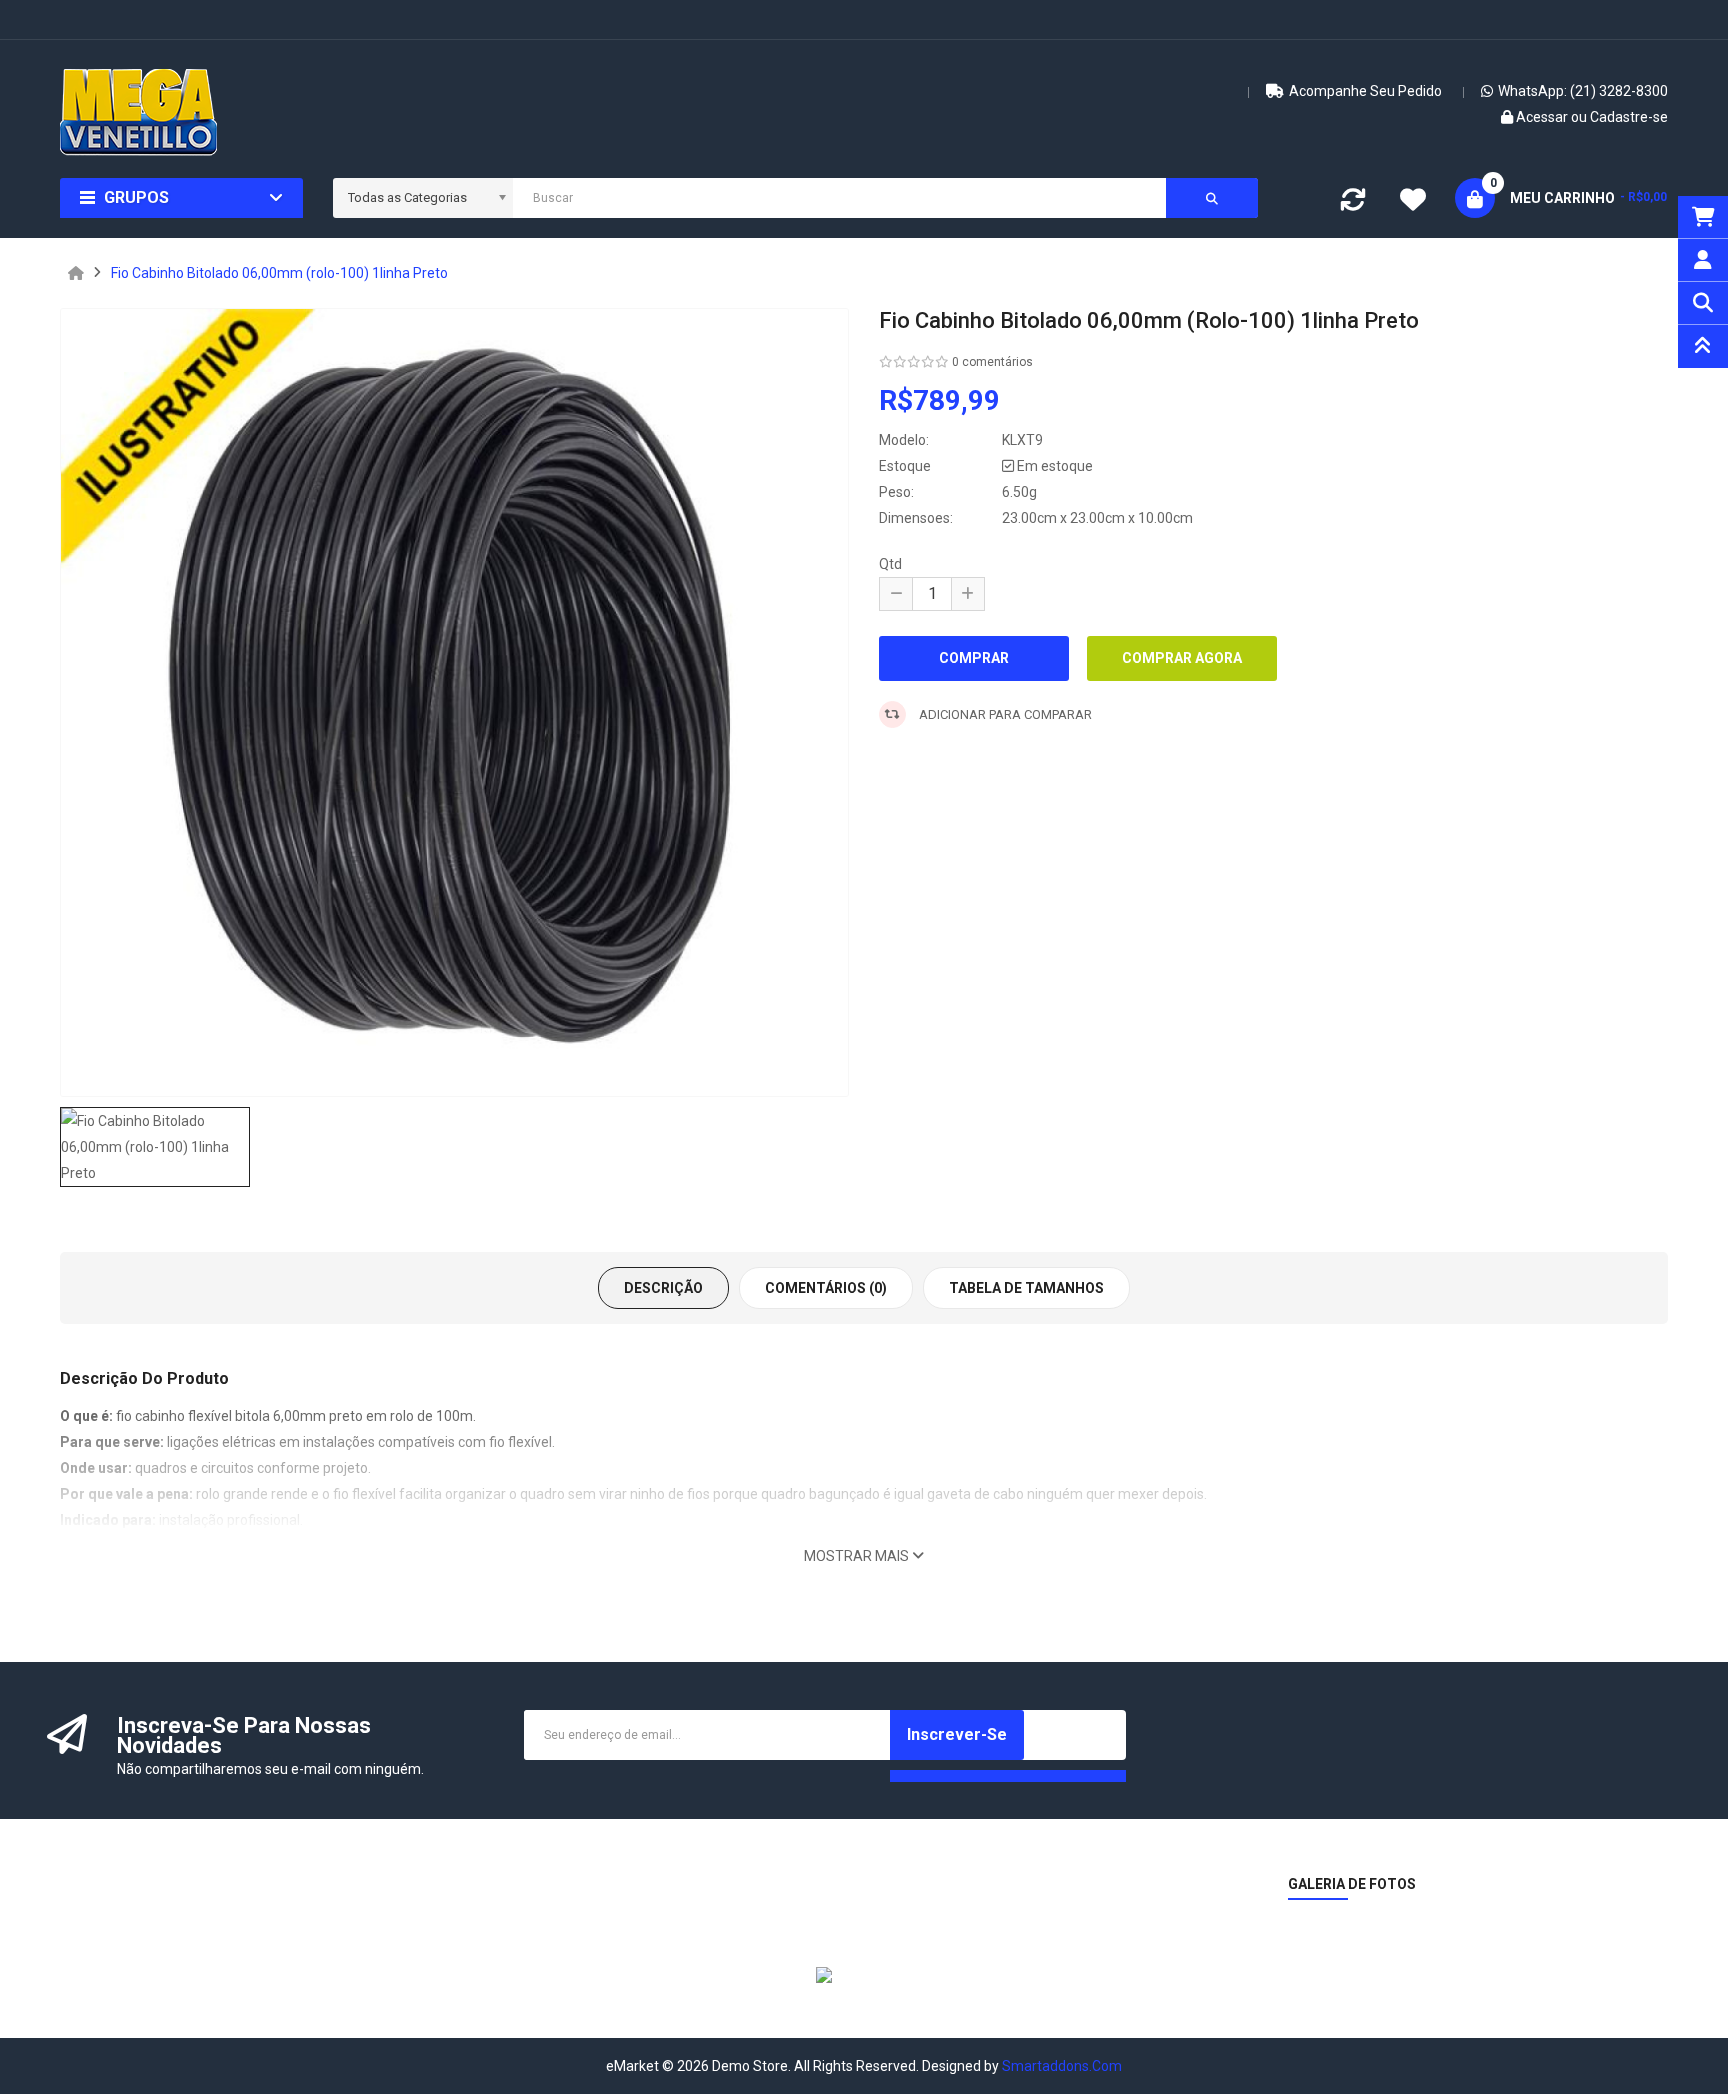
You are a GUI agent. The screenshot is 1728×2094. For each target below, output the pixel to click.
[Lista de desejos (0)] (1413, 202)
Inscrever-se (957, 1734)
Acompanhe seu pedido (1365, 91)
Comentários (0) (826, 1288)
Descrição (663, 1288)
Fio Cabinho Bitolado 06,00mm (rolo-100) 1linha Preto (279, 273)
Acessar (1543, 117)
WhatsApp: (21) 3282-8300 (1583, 91)
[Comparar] (1353, 204)
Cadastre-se (1629, 117)
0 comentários (992, 362)
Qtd (890, 564)
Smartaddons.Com (1062, 2066)
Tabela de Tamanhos (1026, 1288)
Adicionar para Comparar (1004, 714)
